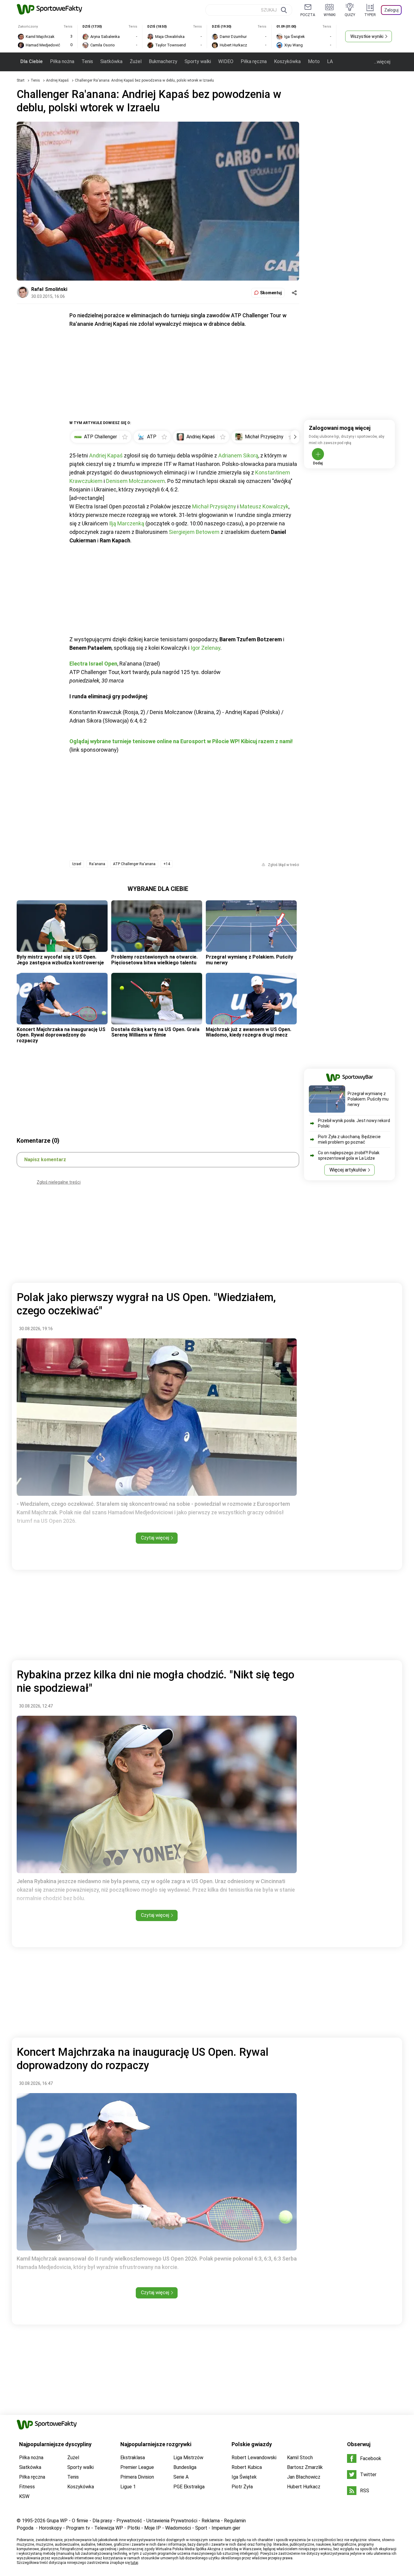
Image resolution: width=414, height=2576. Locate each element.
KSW (24, 2496)
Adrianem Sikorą (238, 455)
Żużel (136, 61)
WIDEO (226, 61)
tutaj (134, 2563)
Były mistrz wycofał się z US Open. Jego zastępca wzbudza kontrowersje (60, 960)
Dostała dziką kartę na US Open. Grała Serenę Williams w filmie (155, 1032)
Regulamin (235, 2521)
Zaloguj (391, 10)
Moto (314, 61)
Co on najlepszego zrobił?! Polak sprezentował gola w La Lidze (349, 1155)
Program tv (78, 2528)
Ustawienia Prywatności (172, 2521)
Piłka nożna (62, 61)
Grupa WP (57, 2521)
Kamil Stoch (300, 2458)
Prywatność (129, 2521)
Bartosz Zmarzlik (305, 2467)
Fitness (27, 2487)
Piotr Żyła (242, 2487)
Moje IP (153, 2528)
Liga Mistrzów (188, 2458)
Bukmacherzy (163, 61)
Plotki (134, 2528)
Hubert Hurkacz (304, 2487)
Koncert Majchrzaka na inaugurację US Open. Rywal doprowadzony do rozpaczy (61, 1035)
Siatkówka (111, 61)
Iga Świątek (244, 2477)
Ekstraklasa (133, 2458)
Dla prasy (102, 2521)
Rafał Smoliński (49, 289)
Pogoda (25, 2528)
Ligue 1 (128, 2487)
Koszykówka (287, 61)
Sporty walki (198, 61)
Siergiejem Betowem (194, 532)
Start (21, 80)
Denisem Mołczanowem (135, 481)
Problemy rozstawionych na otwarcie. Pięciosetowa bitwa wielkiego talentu (154, 960)
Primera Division (137, 2477)
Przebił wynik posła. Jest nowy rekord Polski (354, 1123)
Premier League (137, 2467)
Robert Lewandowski (254, 2458)
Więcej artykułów (348, 1170)
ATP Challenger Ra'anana (134, 864)
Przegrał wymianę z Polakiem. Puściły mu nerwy (249, 960)
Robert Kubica (247, 2467)
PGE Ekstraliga (189, 2487)
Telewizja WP (109, 2528)
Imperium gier (226, 2528)
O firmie (80, 2521)
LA (330, 61)
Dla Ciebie (32, 61)
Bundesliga (185, 2467)
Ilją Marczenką (127, 523)
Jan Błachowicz (304, 2477)
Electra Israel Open (93, 664)
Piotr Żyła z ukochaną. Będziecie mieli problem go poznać (349, 1139)
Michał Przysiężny (214, 506)
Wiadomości (178, 2528)
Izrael (77, 864)
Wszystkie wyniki (367, 36)
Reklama (211, 2521)
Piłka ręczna (254, 61)
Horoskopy (50, 2528)
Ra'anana (97, 864)
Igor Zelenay (205, 648)
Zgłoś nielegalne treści (59, 1182)
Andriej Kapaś (58, 80)
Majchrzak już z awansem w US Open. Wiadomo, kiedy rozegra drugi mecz (249, 1032)
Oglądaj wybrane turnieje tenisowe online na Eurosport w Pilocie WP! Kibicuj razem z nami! (181, 741)
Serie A (181, 2477)
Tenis (87, 61)
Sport (201, 2528)
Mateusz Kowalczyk (264, 506)
